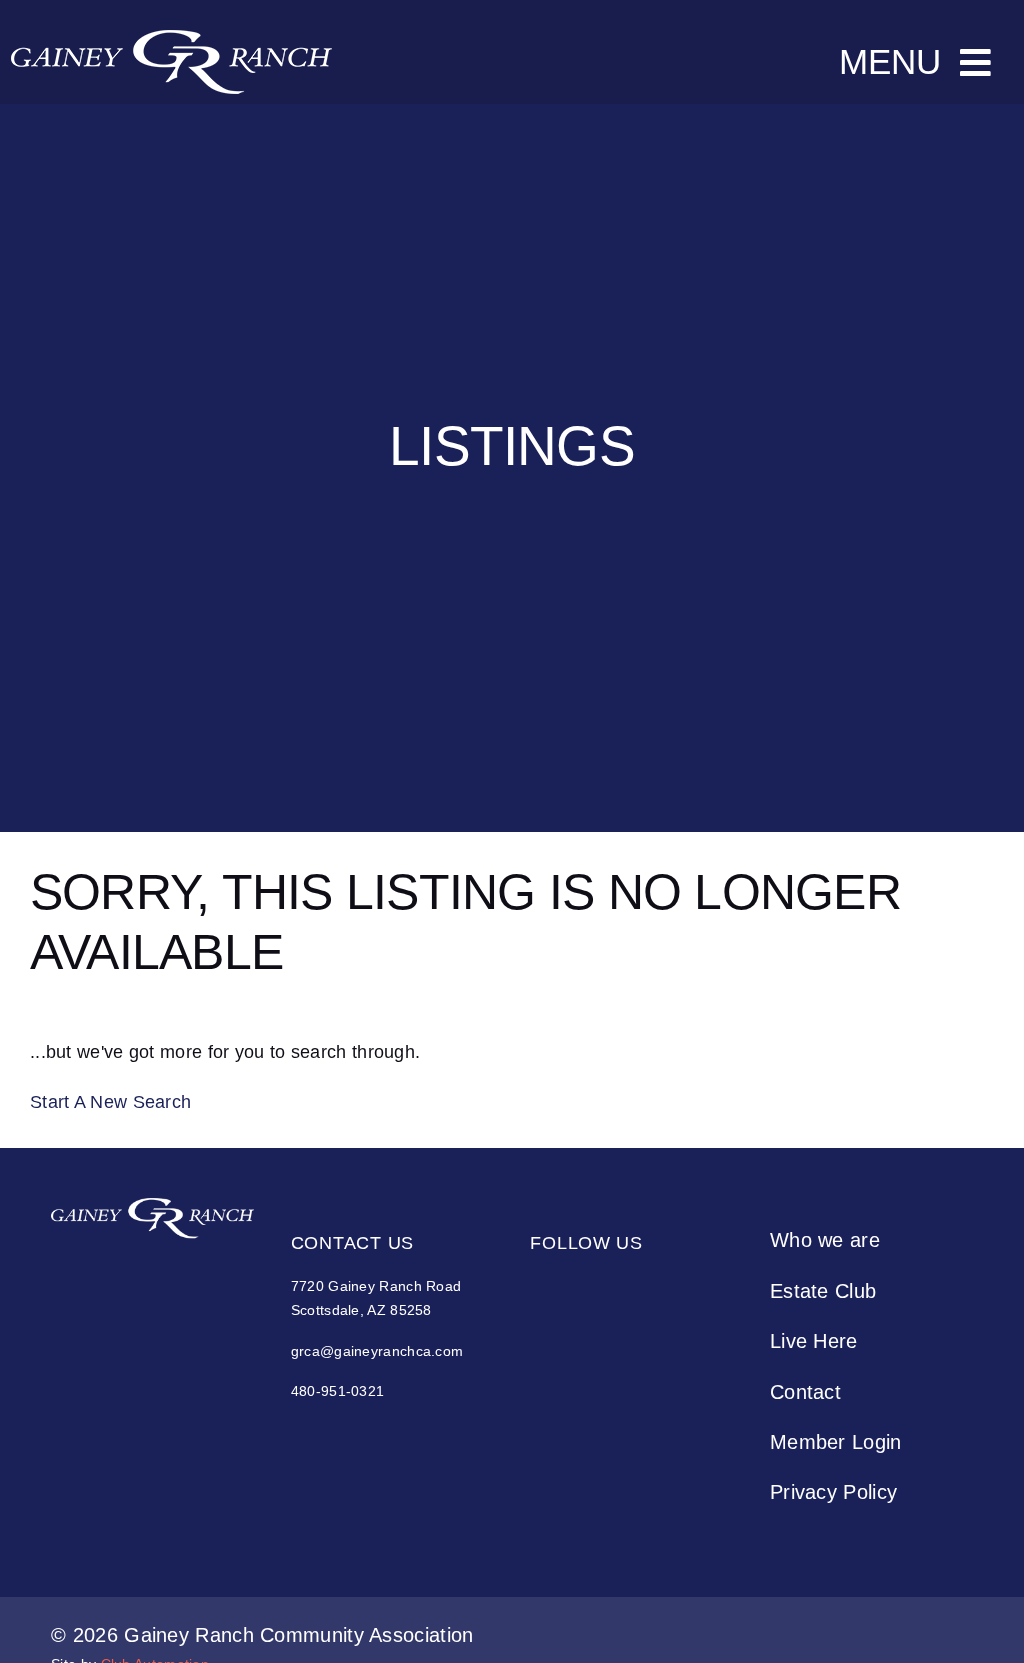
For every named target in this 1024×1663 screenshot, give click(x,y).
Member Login (836, 1442)
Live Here (814, 1341)
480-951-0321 (338, 1391)
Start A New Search (110, 1102)
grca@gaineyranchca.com (377, 1351)
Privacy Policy (833, 1492)
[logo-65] (152, 1208)
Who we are (825, 1240)
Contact (805, 1392)
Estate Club (823, 1291)
